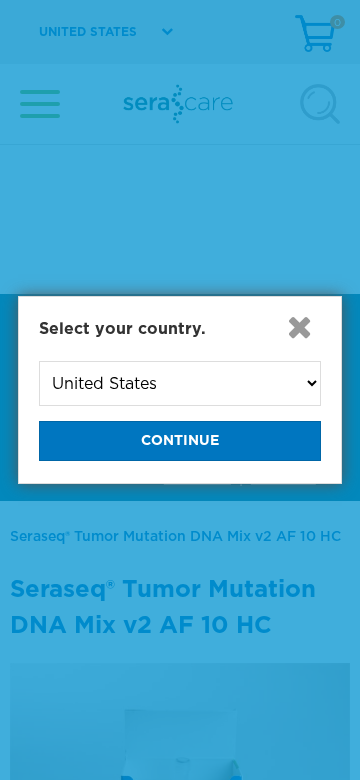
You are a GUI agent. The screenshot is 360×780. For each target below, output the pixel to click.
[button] (299, 327)
